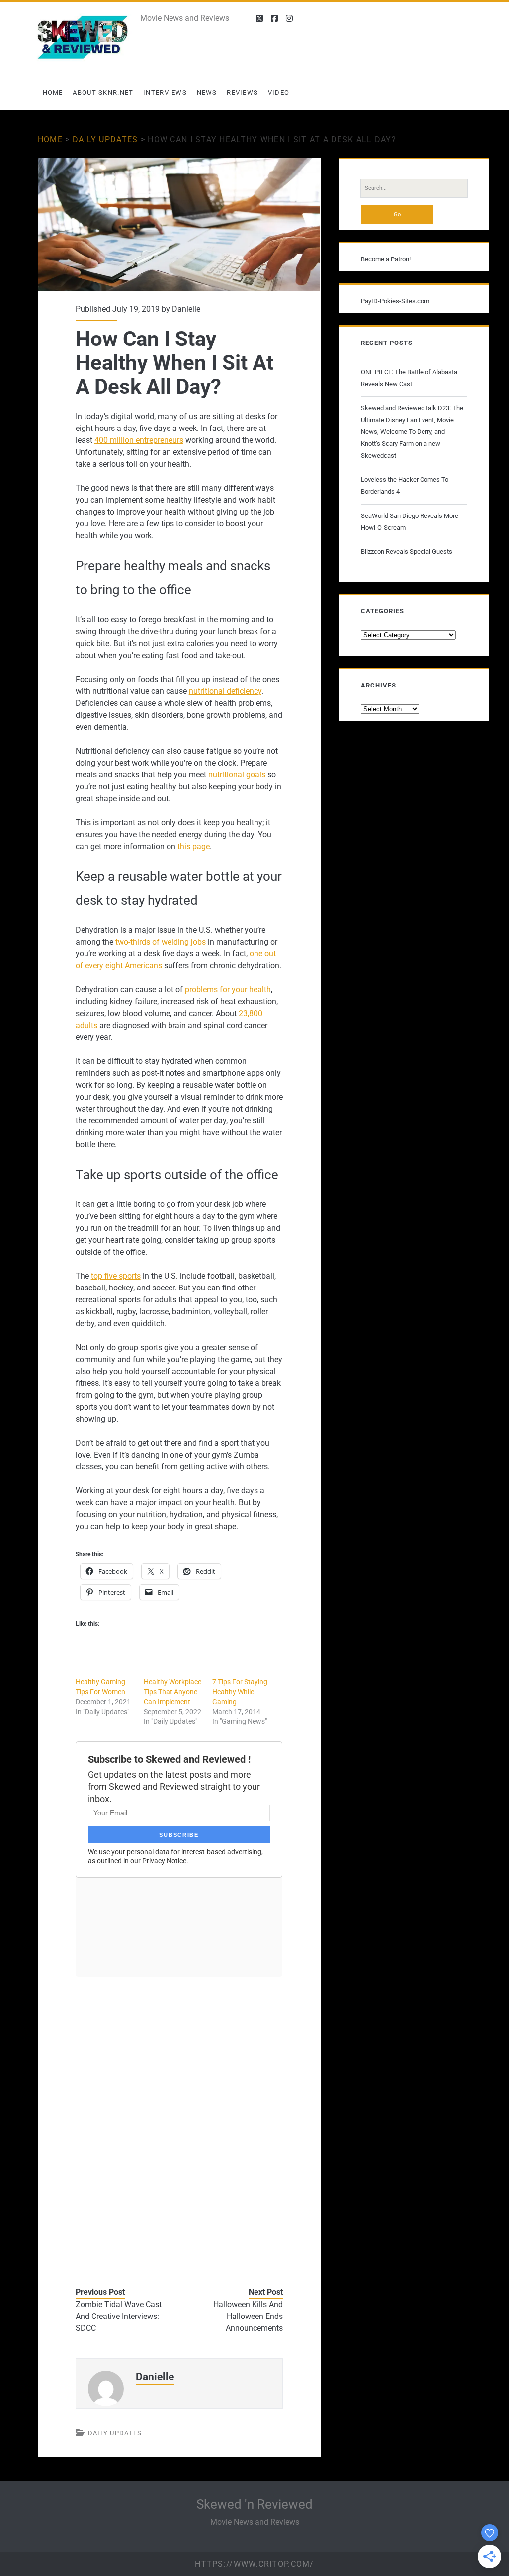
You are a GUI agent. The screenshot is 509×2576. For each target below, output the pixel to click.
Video (279, 93)
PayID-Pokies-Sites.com (395, 301)
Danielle (186, 309)
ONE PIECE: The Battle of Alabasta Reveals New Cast (409, 378)
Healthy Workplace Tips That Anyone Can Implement (172, 1692)
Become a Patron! (386, 259)
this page (194, 846)
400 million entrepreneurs (139, 440)
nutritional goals (237, 775)
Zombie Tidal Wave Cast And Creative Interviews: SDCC (119, 2316)
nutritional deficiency (225, 691)
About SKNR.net (103, 93)
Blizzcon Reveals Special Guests (407, 552)
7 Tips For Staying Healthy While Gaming (240, 1692)
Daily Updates (105, 139)
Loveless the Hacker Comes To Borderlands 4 (405, 485)
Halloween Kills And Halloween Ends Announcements (248, 2316)
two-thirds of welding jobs (161, 942)
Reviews (242, 93)
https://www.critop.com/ (254, 2564)
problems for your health (228, 989)
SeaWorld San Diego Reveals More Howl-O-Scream (410, 522)
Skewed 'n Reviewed (254, 2504)
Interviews (165, 93)
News (207, 93)
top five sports (116, 1276)
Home (53, 93)
